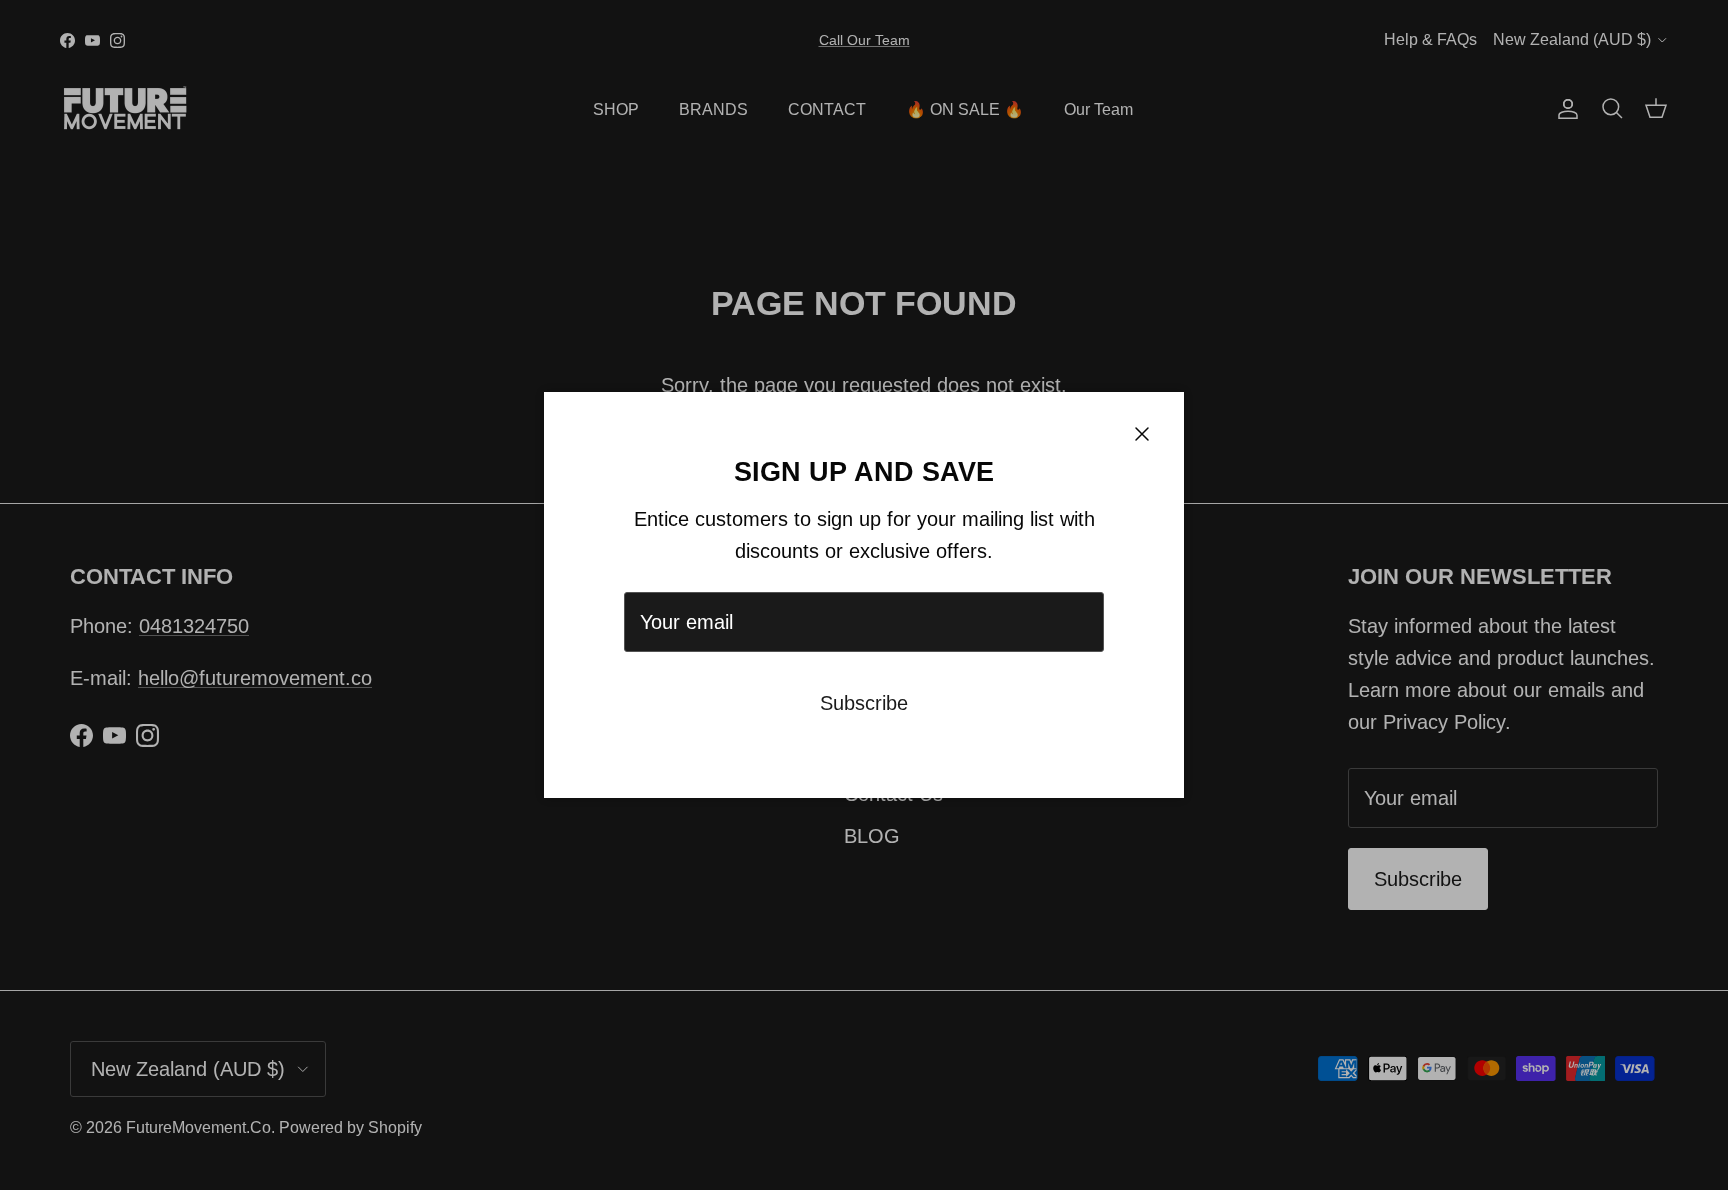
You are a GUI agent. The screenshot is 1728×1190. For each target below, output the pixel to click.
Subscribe (864, 703)
